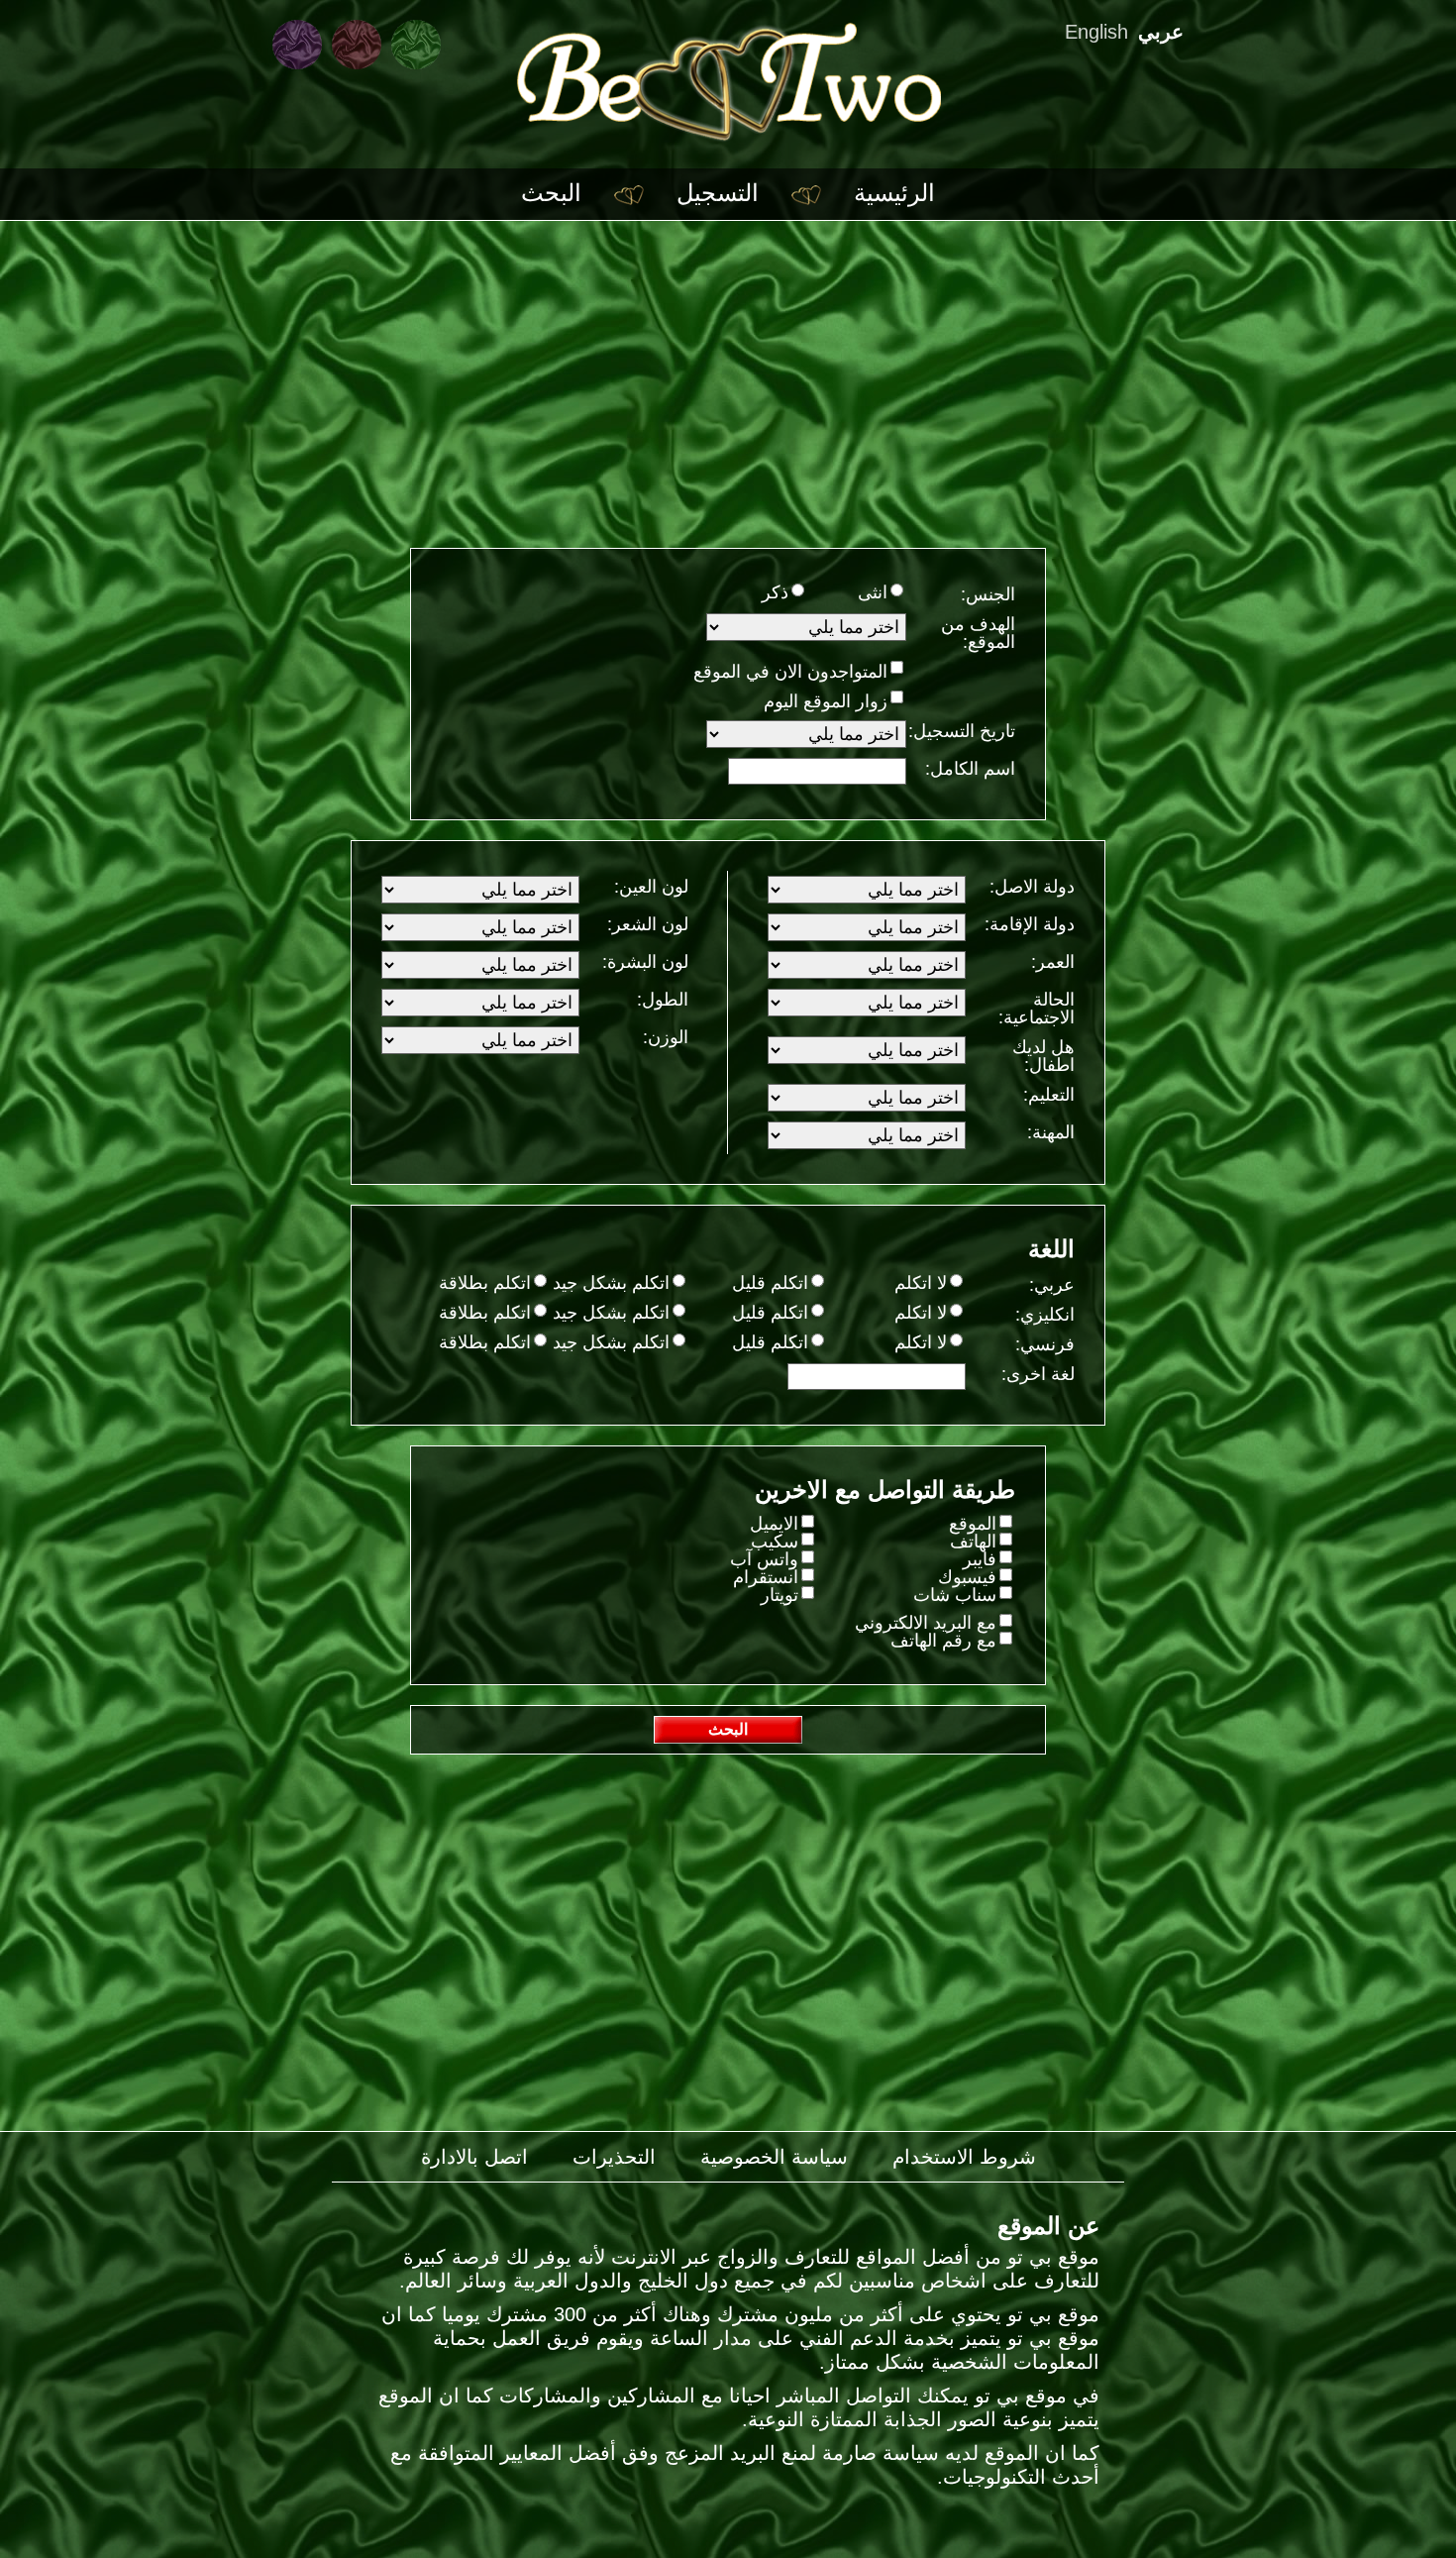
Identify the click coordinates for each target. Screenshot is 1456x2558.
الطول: (663, 999)
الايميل (774, 1524)
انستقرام (766, 1577)
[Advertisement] (728, 370)
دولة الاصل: (1032, 886)
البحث (551, 193)
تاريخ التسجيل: (962, 731)
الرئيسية (894, 193)
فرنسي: (1045, 1344)
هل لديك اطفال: (1043, 1056)
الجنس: (988, 594)
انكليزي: (1045, 1314)
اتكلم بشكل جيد (611, 1283)
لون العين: (651, 886)
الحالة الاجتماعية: (1037, 1008)
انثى (873, 592)
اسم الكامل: (970, 768)
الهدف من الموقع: (978, 633)
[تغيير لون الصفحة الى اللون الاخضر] (416, 45)
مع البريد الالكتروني (926, 1623)
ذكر (775, 592)
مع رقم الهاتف (943, 1641)
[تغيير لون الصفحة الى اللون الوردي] (357, 45)
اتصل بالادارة (474, 2157)
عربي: (1052, 1284)
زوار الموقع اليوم (826, 701)
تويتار (780, 1595)
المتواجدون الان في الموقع (790, 671)
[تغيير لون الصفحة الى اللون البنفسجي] (297, 45)
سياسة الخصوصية (774, 2157)
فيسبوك (967, 1577)
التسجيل (718, 193)
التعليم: (1049, 1094)
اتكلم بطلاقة (485, 1283)
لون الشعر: (648, 924)
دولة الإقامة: (1030, 924)
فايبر (980, 1559)
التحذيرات (614, 2157)
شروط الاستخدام (964, 2157)
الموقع (973, 1524)
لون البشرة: (645, 961)
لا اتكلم (921, 1283)
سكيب (775, 1542)
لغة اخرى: (1038, 1374)
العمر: (1053, 961)
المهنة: (1051, 1132)
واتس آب (764, 1559)
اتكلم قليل (770, 1283)
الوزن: (666, 1037)
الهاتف (973, 1542)
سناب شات (955, 1595)
